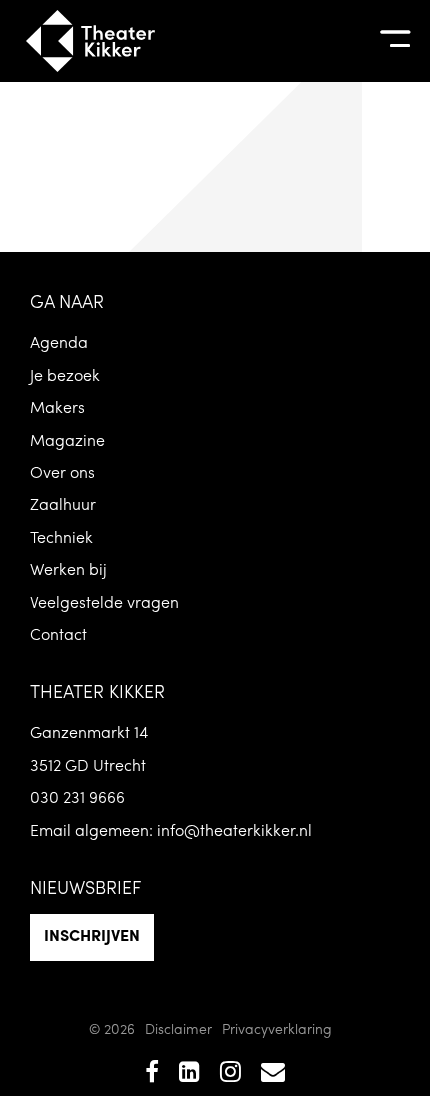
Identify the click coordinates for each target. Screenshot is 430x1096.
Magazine (67, 442)
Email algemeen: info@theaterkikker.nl (171, 832)
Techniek (61, 539)
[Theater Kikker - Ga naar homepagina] (90, 41)
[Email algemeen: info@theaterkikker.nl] (273, 1074)
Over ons (62, 474)
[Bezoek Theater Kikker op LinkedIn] (189, 1074)
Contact (58, 636)
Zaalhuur (63, 506)
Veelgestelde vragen (104, 604)
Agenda (59, 344)
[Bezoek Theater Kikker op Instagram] (230, 1074)
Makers (57, 409)
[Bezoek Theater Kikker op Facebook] (152, 1074)
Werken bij (68, 571)
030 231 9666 (77, 799)
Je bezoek (65, 377)
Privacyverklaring (277, 1030)
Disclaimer (178, 1030)
